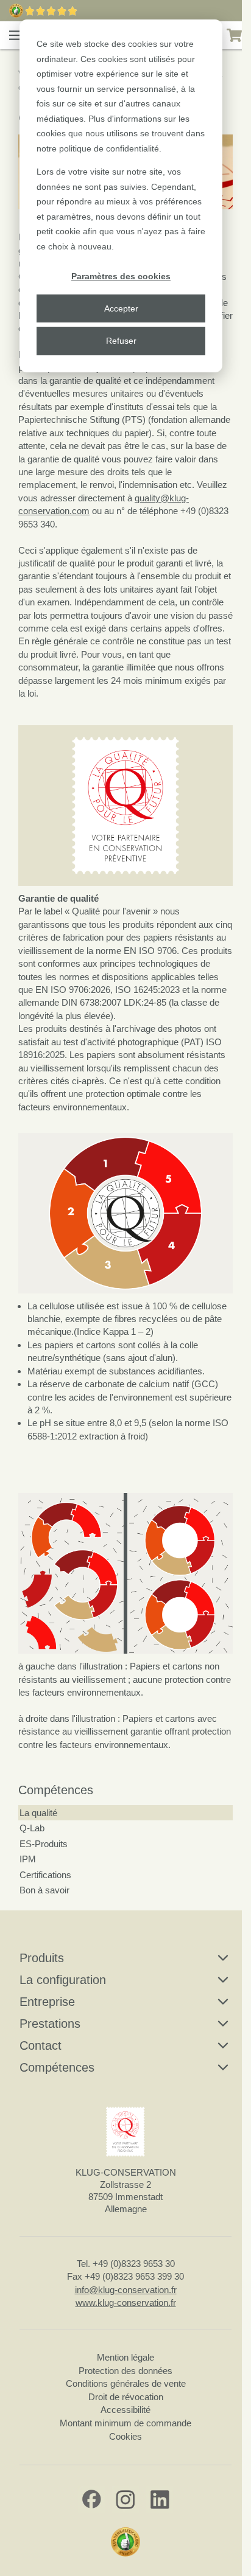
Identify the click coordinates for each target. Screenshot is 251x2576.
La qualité (38, 1813)
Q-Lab (32, 1828)
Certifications (45, 1875)
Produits (42, 1958)
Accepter (121, 308)
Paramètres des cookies (121, 276)
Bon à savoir (44, 1890)
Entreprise (47, 2002)
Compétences (56, 1790)
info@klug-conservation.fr (126, 2290)
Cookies (125, 2436)
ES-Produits (44, 1844)
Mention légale (125, 2357)
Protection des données (125, 2371)
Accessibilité (125, 2410)
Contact (41, 2045)
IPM (28, 1859)
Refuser (121, 341)
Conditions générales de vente (126, 2383)
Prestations (50, 2024)
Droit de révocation (126, 2397)
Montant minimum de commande (125, 2423)
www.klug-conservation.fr (126, 2303)
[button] (16, 35)
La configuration (63, 1980)
